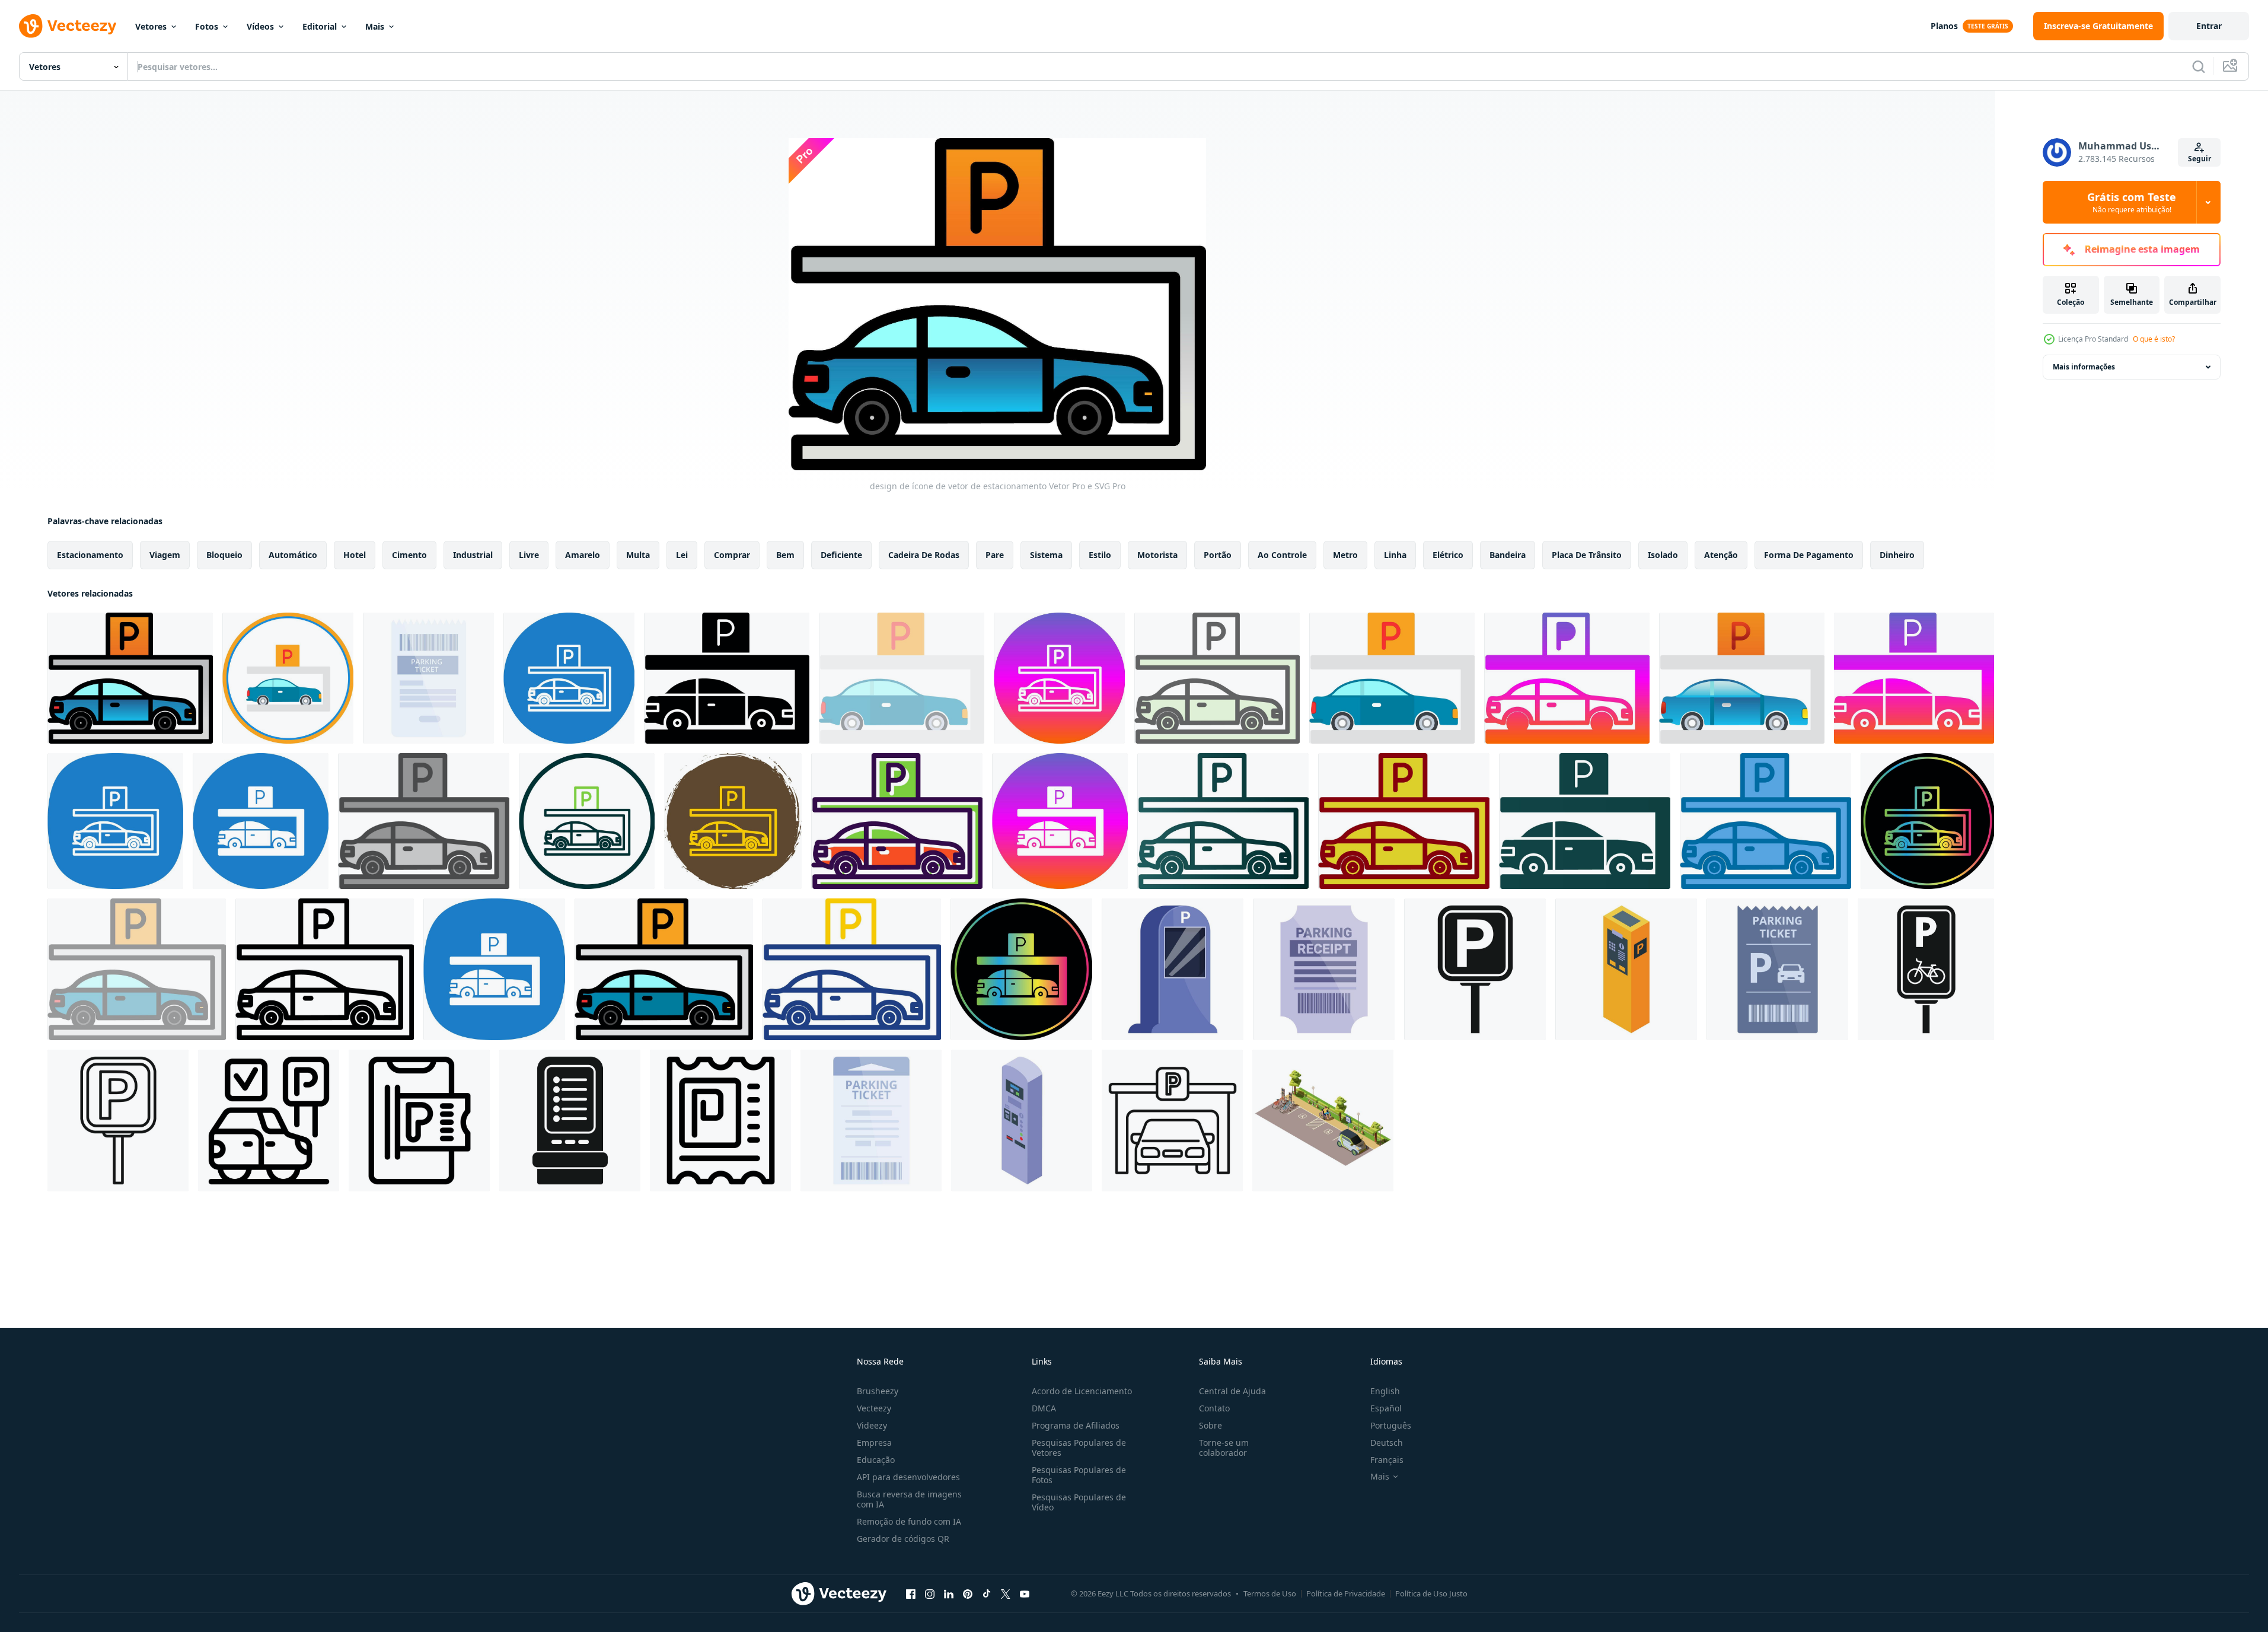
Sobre (1210, 1425)
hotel (355, 555)
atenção (1721, 555)
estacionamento (90, 555)
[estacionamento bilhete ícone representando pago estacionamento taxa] (720, 1121)
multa (638, 555)
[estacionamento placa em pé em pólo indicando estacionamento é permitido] (118, 1121)
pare (995, 555)
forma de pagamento (1809, 555)
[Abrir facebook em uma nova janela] (911, 1593)
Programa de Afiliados (1076, 1425)
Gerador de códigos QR (903, 1539)
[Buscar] (2199, 66)
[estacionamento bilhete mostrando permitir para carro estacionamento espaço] (1777, 969)
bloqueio (224, 555)
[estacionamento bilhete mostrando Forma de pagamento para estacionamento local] (428, 678)
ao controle (1282, 555)
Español (1386, 1408)
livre (529, 555)
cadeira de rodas (924, 555)
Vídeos (260, 26)
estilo (1100, 555)
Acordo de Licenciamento (1082, 1391)
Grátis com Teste (2132, 202)
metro (1345, 555)
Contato (1214, 1408)
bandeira (1508, 555)
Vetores (151, 26)
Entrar (2209, 26)
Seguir (2200, 159)
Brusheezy (878, 1391)
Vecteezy (874, 1408)
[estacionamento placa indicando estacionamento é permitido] (1475, 969)
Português (1391, 1425)
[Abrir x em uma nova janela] (1006, 1593)
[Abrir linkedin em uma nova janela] (949, 1593)
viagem (165, 555)
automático (293, 555)
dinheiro (1897, 555)
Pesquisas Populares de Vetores (1079, 1448)
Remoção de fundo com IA (909, 1521)
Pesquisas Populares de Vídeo (1079, 1502)
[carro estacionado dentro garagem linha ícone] (1172, 1121)
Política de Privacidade (1346, 1593)
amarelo (583, 555)
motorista (1157, 555)
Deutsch (1387, 1443)
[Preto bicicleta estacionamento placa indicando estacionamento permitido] (1926, 969)
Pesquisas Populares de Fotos (1079, 1475)
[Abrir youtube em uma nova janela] (1025, 1593)
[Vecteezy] (68, 26)
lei (682, 555)
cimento (409, 555)
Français (1387, 1460)
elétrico (1448, 555)
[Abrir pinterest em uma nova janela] (968, 1593)
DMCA (1044, 1408)
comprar (732, 555)
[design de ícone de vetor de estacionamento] (130, 678)
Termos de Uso (1270, 1593)
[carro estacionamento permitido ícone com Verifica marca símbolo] (269, 1121)
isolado (1663, 555)
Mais (375, 26)
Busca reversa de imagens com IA (909, 1499)
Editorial (320, 26)
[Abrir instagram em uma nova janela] (930, 1593)
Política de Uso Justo (1431, 1593)
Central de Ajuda (1232, 1391)
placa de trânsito (1587, 555)
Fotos (207, 26)
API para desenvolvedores (908, 1477)
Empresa (874, 1443)
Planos (1944, 26)
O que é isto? (2154, 339)
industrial (473, 555)
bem (785, 555)
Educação (876, 1460)
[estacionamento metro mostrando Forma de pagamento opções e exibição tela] (570, 1121)
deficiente (841, 555)
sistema (1046, 555)
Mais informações (2084, 367)
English (1385, 1391)
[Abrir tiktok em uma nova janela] (987, 1593)
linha (1395, 555)
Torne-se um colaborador (1224, 1448)
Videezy (872, 1425)
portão (1218, 555)
